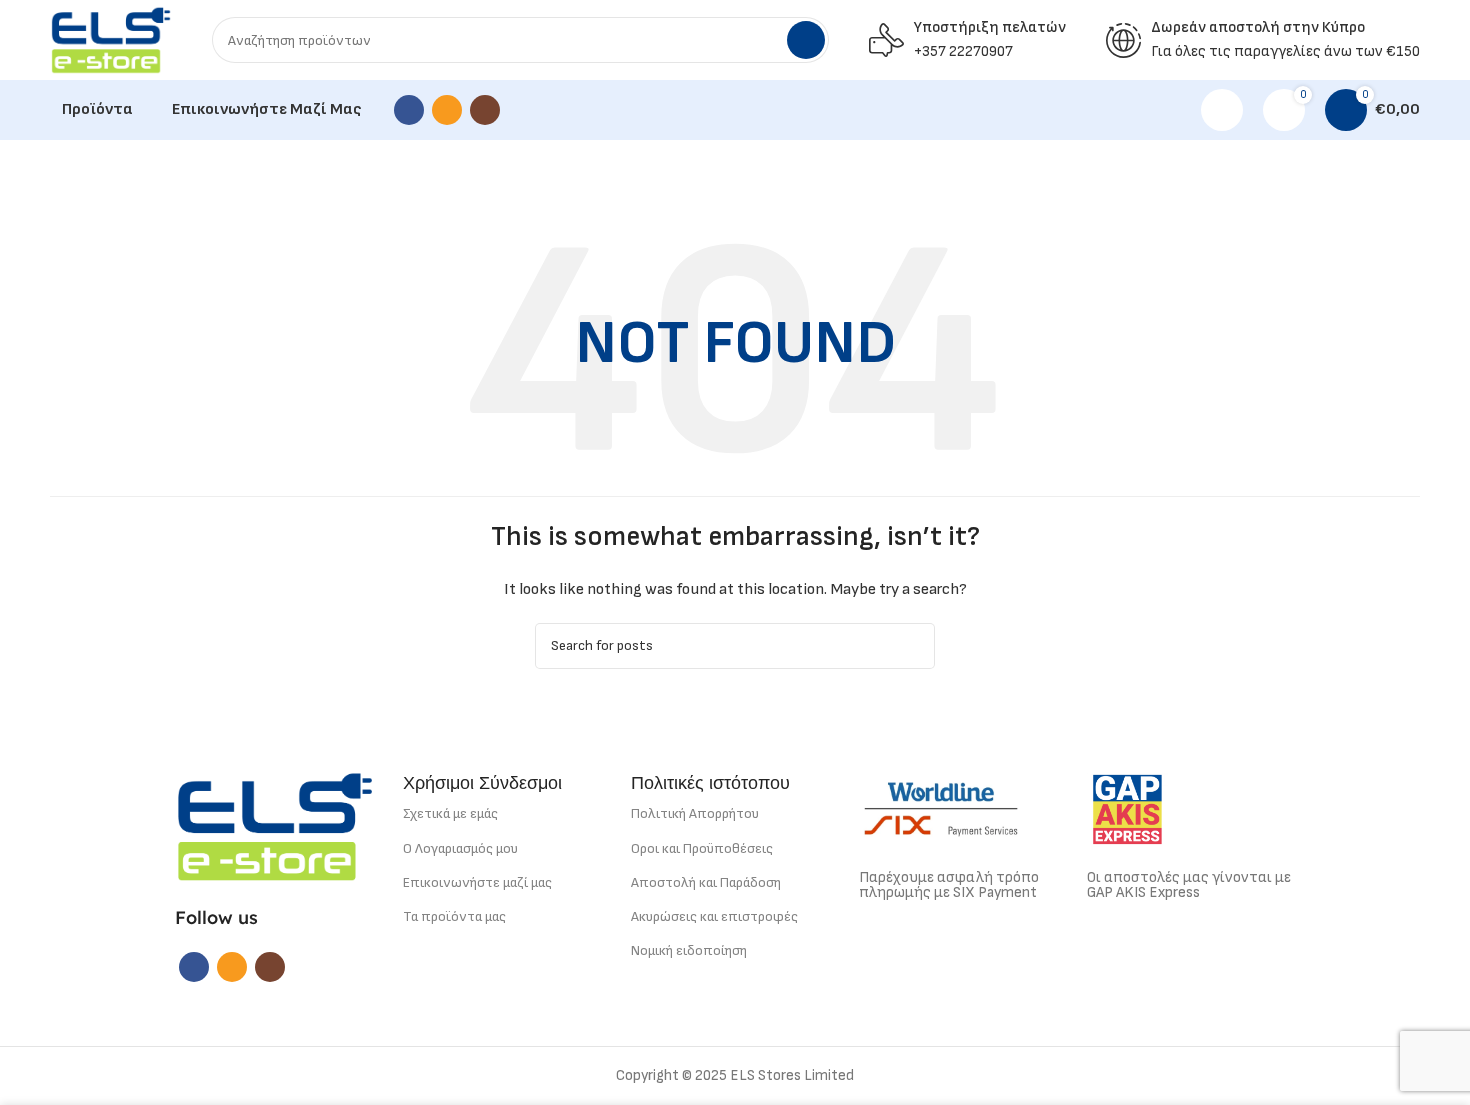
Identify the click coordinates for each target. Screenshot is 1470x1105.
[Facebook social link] (409, 110)
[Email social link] (447, 110)
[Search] (806, 40)
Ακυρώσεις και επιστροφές (714, 916)
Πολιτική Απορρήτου (695, 813)
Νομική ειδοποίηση (689, 950)
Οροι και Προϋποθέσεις (702, 848)
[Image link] (275, 825)
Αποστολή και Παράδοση (706, 882)
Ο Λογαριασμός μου (460, 848)
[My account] (1222, 110)
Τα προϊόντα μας (454, 916)
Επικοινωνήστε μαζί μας (477, 882)
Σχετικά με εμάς (450, 813)
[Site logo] (111, 39)
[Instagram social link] (485, 110)
